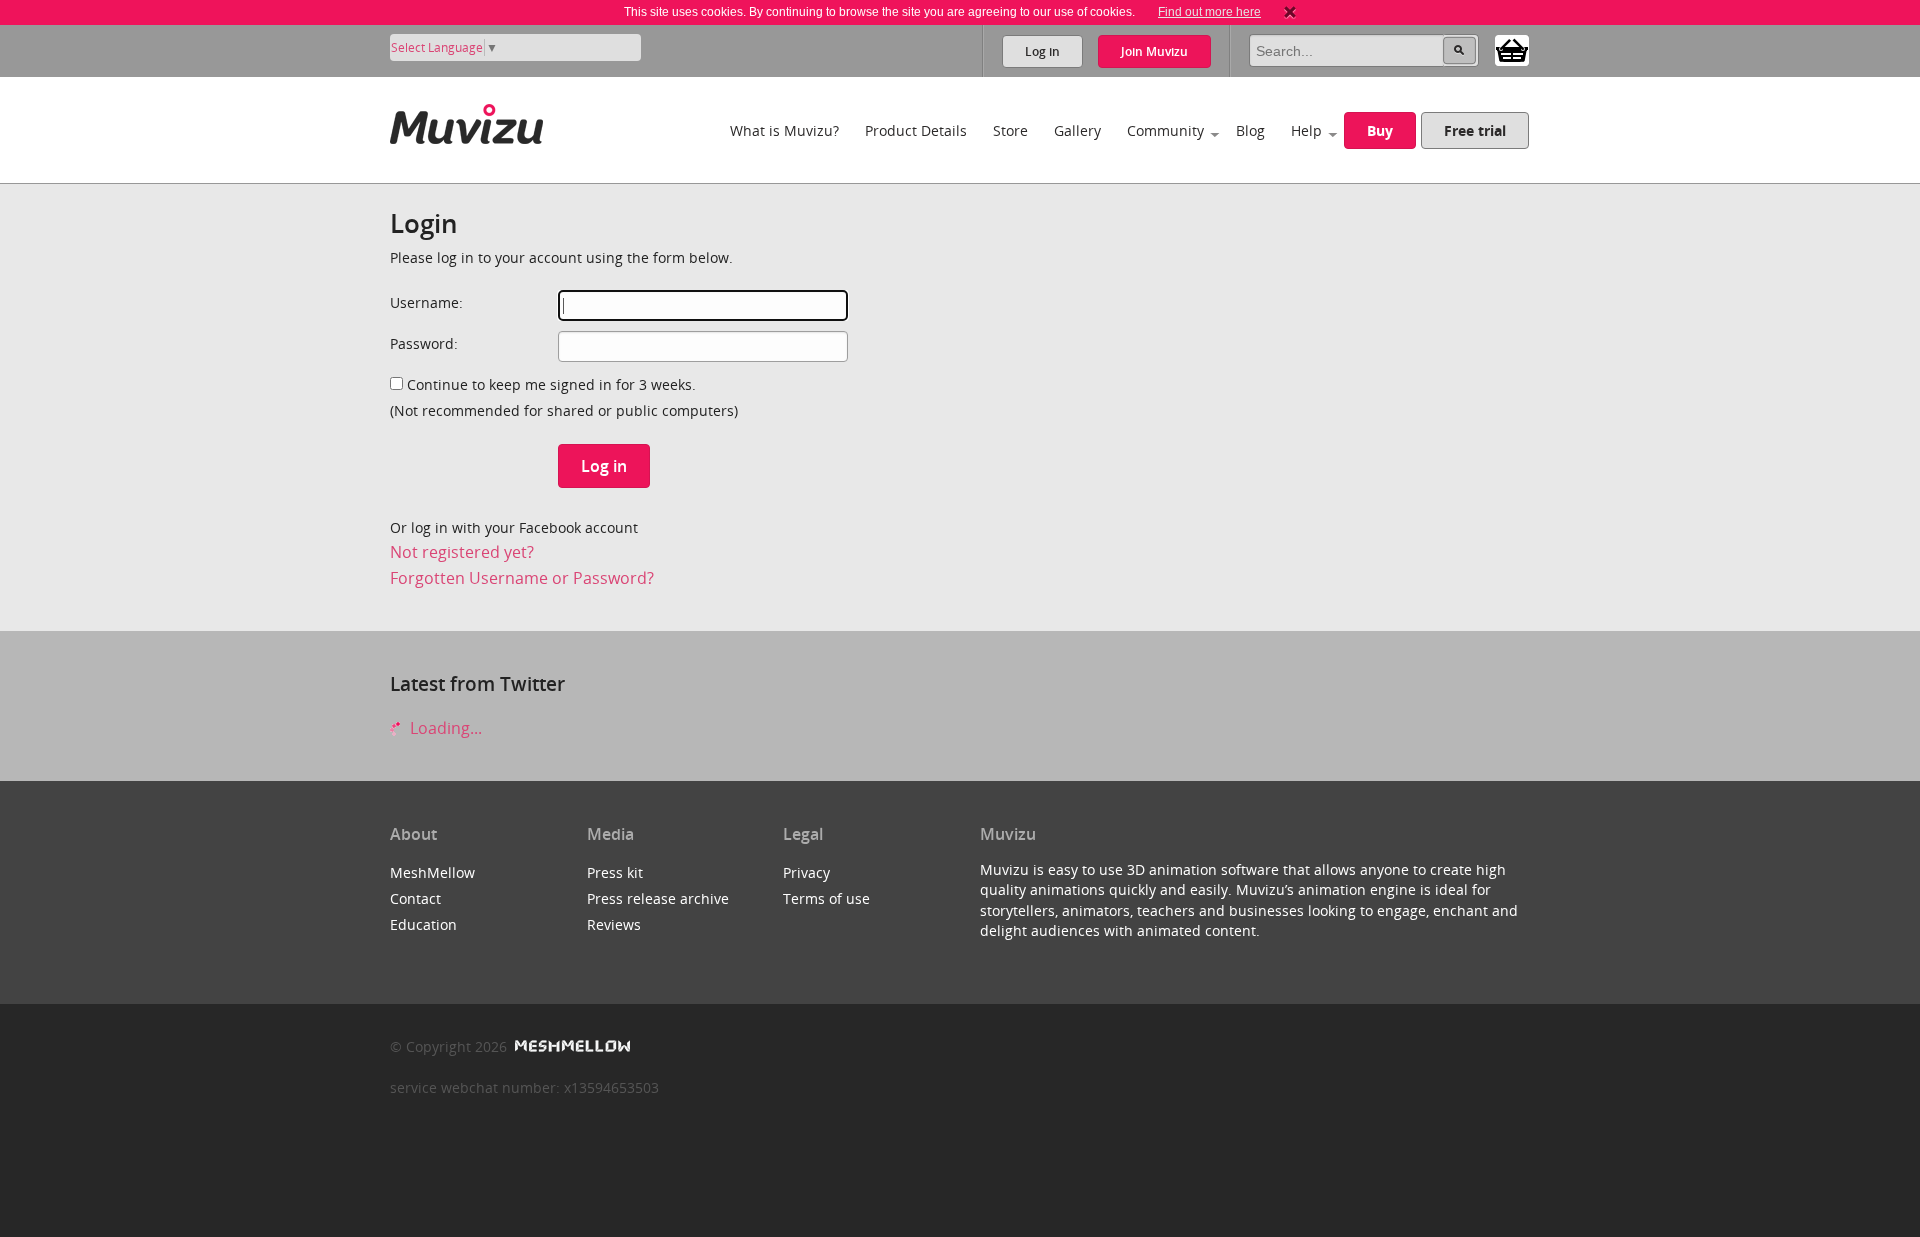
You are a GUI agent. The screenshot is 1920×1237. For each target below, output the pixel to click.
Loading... (444, 728)
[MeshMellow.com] (570, 1046)
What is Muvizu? (784, 130)
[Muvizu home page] (466, 120)
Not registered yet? (462, 552)
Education (423, 924)
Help (1306, 130)
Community (1165, 130)
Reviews (614, 924)
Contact (415, 898)
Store (1010, 130)
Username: (426, 302)
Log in (1042, 51)
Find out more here (1209, 12)
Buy (1380, 130)
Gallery (1077, 130)
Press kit (615, 872)
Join (1154, 51)
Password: (424, 343)
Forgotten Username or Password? (522, 578)
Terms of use (826, 898)
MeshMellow (432, 872)
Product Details (916, 130)
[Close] (1290, 12)
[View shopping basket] (1512, 49)
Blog (1250, 130)
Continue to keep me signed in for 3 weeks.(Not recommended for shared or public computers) (564, 397)
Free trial (1475, 130)
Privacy (806, 872)
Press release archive (658, 898)
